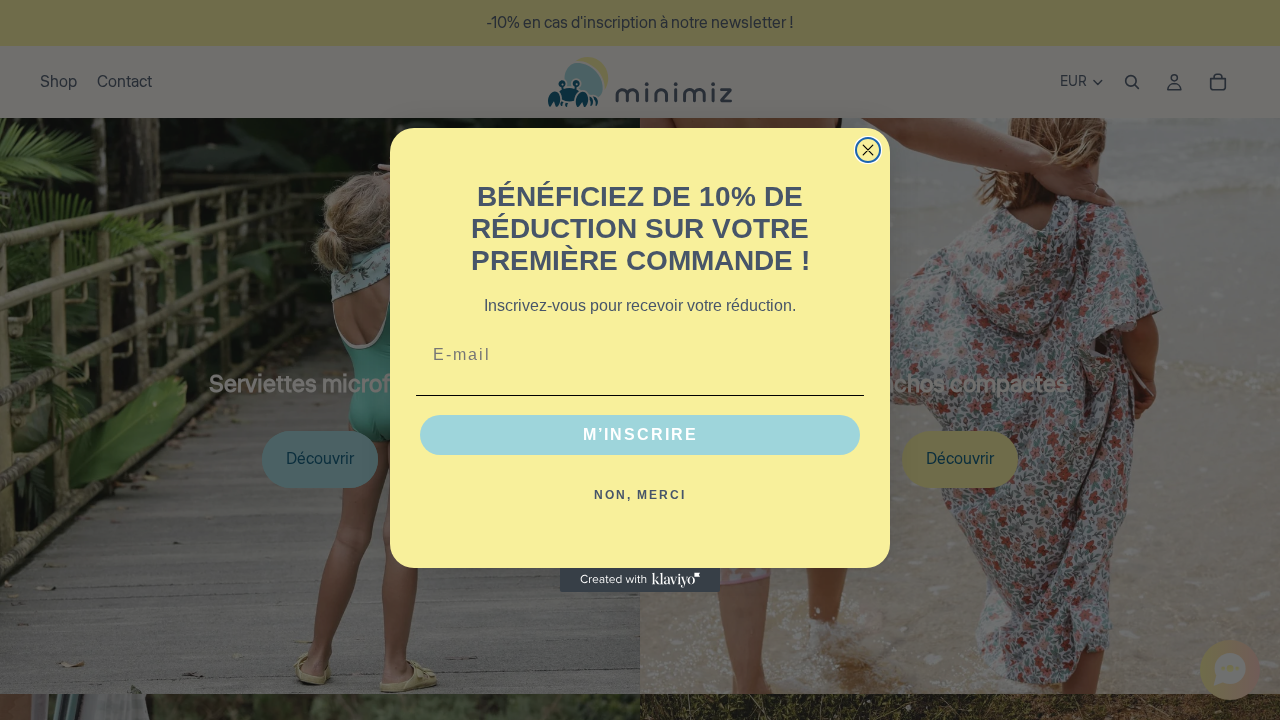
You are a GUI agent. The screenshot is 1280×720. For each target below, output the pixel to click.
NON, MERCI (640, 495)
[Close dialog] (868, 150)
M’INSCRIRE (640, 434)
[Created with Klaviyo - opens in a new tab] (640, 580)
